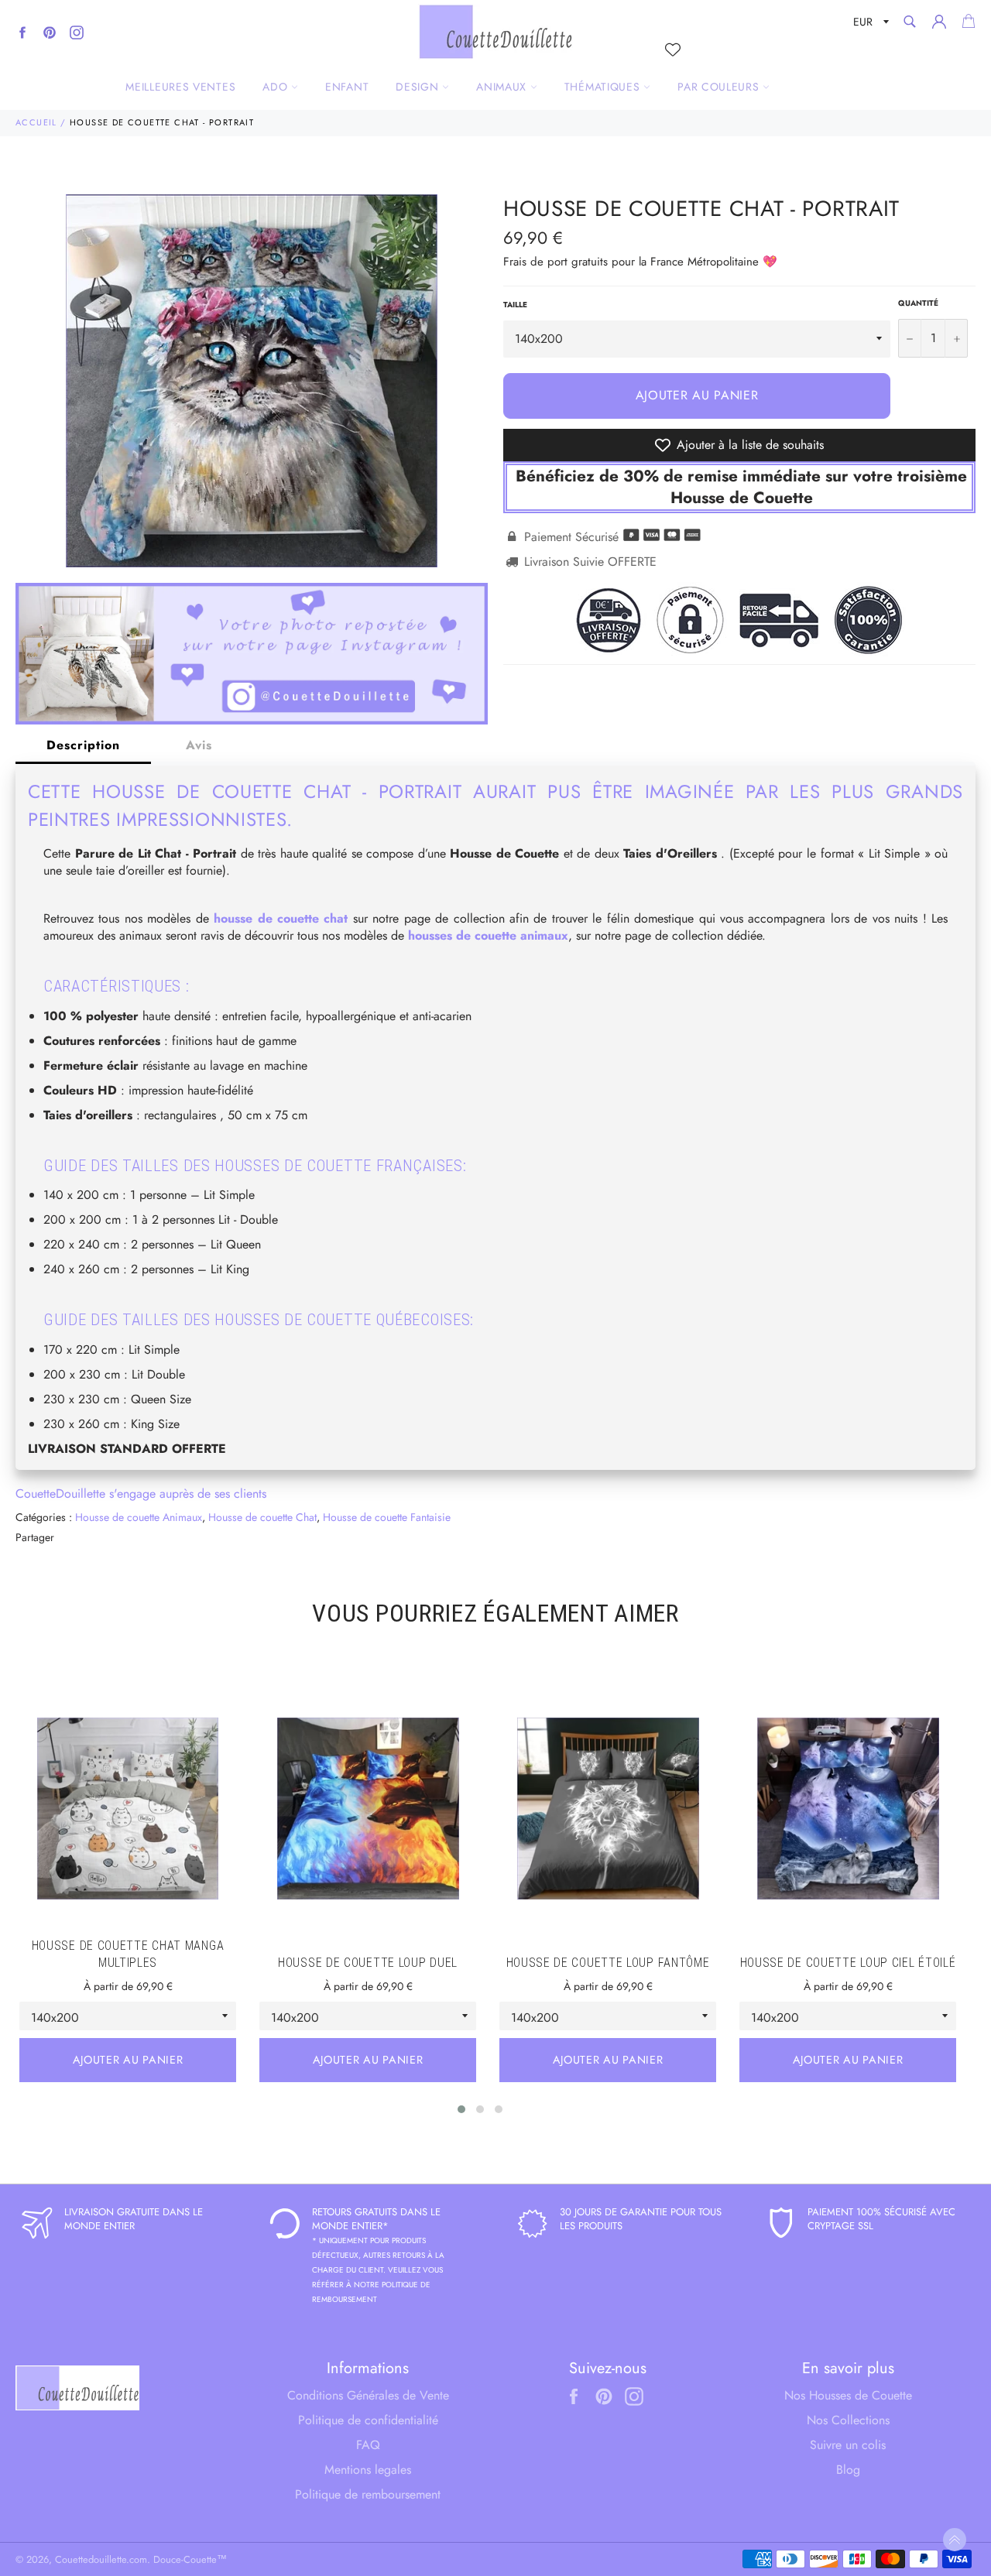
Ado (277, 87)
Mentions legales (368, 2470)
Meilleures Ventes (180, 87)
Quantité (918, 303)
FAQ (368, 2445)
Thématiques (604, 87)
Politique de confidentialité (368, 2420)
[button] (461, 2109)
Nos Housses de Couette (848, 2395)
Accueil (36, 122)
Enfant (347, 87)
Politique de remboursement (368, 2494)
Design (419, 87)
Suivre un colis (848, 2445)
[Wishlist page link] (673, 50)
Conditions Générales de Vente (368, 2395)
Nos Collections (848, 2420)
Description (83, 745)
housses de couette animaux (488, 935)
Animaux (503, 87)
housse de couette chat (281, 918)
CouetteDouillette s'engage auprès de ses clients (141, 1494)
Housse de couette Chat (262, 1517)
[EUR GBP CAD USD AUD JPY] (869, 24)
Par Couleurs (720, 87)
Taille (515, 305)
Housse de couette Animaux (139, 1517)
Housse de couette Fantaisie (387, 1517)
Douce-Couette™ (190, 2559)
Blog (848, 2470)
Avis (199, 745)
